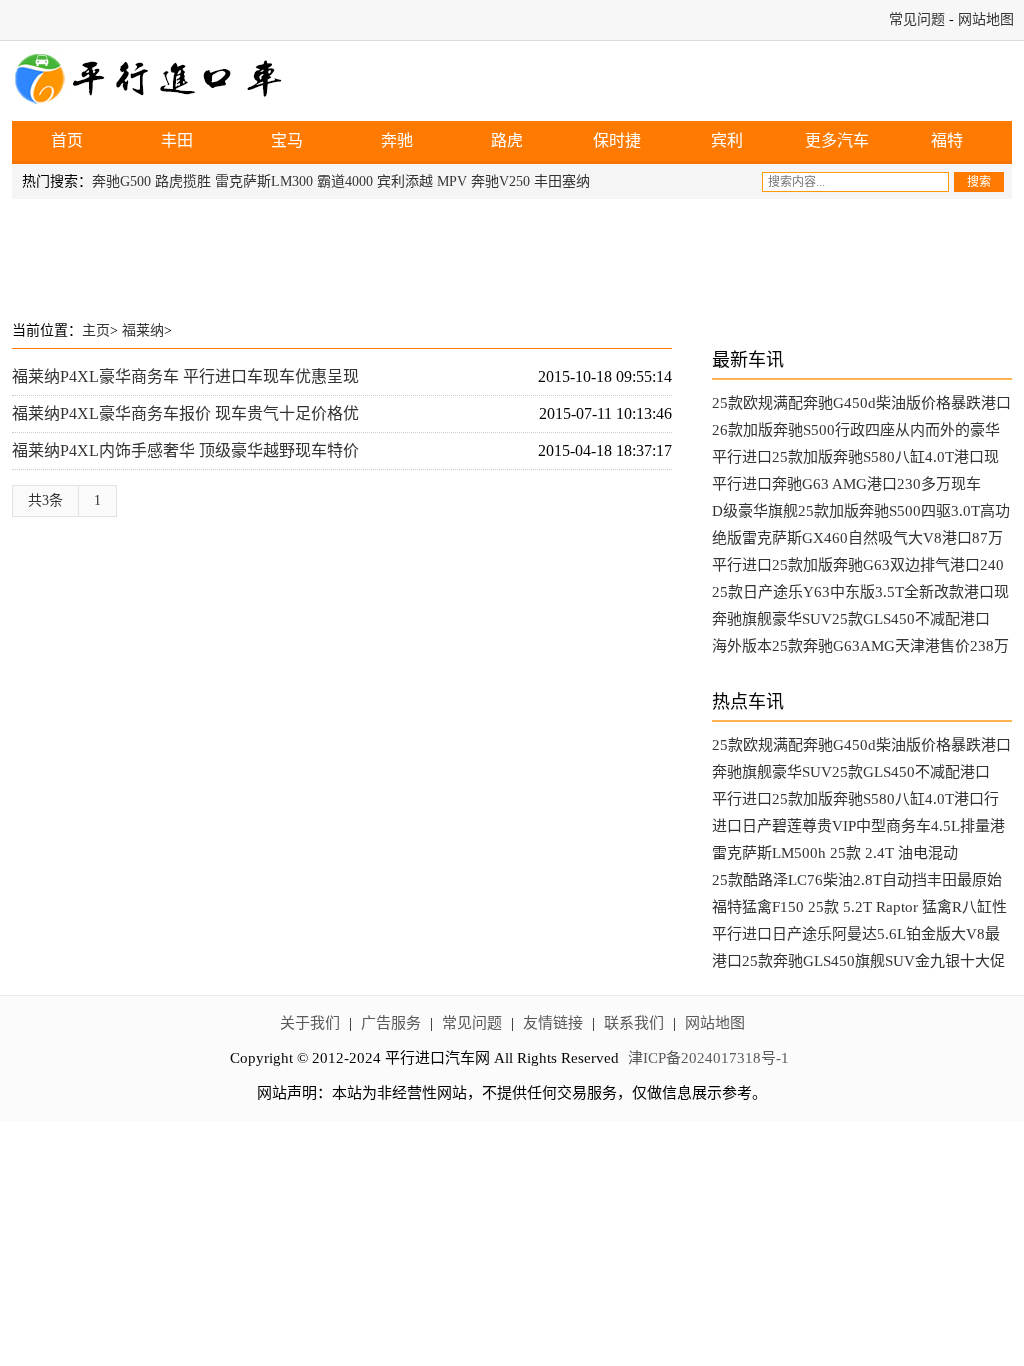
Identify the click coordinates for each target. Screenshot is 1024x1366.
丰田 (177, 140)
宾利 (727, 140)
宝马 (287, 140)
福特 (947, 140)
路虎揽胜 (183, 181)
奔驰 (397, 140)
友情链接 (553, 1023)
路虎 (507, 140)
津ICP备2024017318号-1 (708, 1058)
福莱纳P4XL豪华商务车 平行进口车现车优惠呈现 (185, 376)
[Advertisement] (512, 254)
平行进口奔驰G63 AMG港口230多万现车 (846, 484)
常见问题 (917, 19)
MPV (452, 181)
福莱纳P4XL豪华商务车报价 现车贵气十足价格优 (185, 413)
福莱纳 (143, 330)
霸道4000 (345, 181)
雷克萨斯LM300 (264, 181)
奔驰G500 (121, 181)
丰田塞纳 (562, 181)
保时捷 (617, 140)
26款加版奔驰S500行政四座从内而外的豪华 (856, 430)
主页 (96, 330)
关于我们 (310, 1023)
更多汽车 (837, 140)
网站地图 (986, 19)
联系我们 (634, 1023)
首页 (67, 140)
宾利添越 (405, 181)
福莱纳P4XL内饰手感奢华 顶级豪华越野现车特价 (185, 450)
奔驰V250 (500, 181)
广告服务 (391, 1023)
